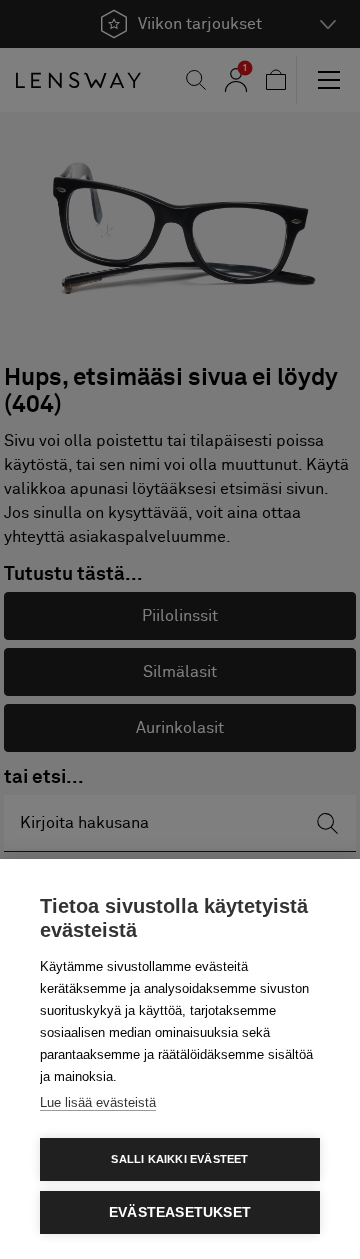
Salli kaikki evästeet (179, 1159)
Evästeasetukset (180, 1212)
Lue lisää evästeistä (98, 1102)
